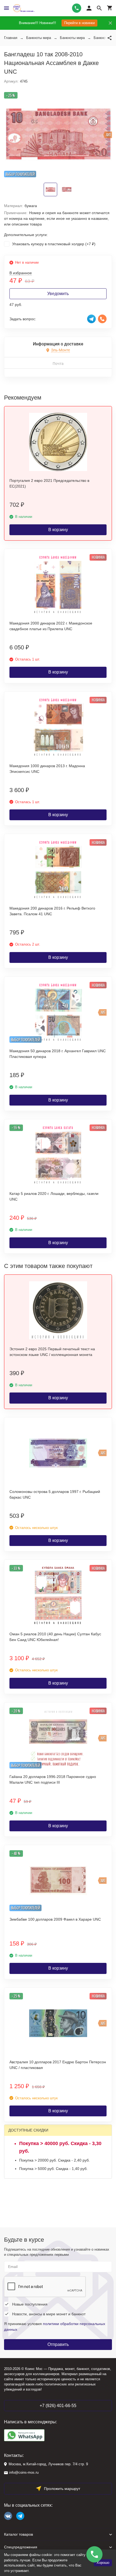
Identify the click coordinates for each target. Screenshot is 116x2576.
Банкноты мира (39, 38)
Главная (11, 38)
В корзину (58, 530)
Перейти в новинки (79, 23)
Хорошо (103, 2563)
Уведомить (58, 294)
